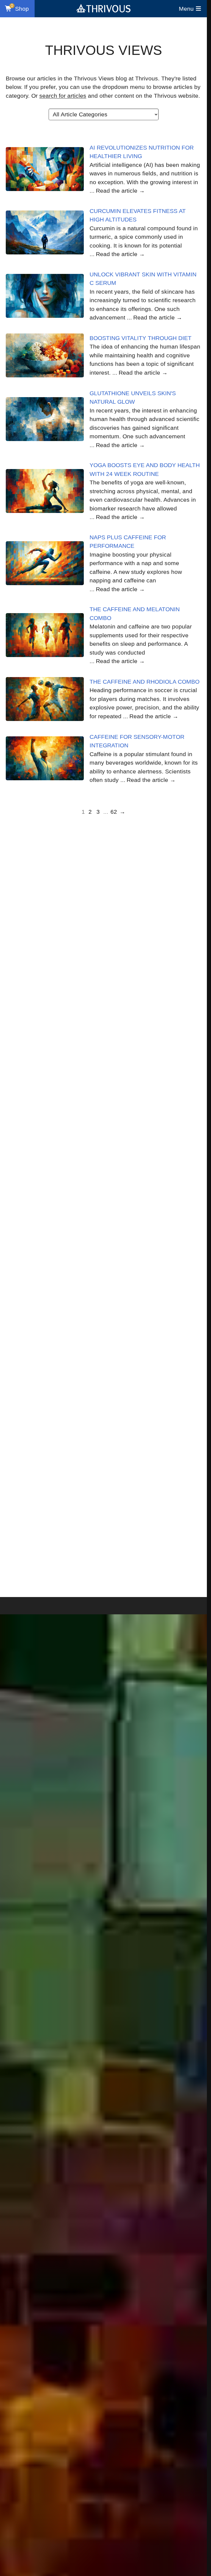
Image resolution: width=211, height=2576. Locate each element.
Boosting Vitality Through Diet (141, 338)
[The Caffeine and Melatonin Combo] (45, 635)
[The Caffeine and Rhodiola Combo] (45, 699)
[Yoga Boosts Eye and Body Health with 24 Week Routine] (45, 491)
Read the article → (120, 191)
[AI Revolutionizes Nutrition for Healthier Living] (45, 169)
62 (114, 812)
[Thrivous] (104, 9)
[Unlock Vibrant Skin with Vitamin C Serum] (45, 296)
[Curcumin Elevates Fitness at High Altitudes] (45, 232)
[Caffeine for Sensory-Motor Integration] (45, 758)
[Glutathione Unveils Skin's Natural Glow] (45, 419)
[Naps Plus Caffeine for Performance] (45, 563)
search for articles (63, 96)
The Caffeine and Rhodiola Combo (145, 682)
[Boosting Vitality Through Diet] (45, 355)
